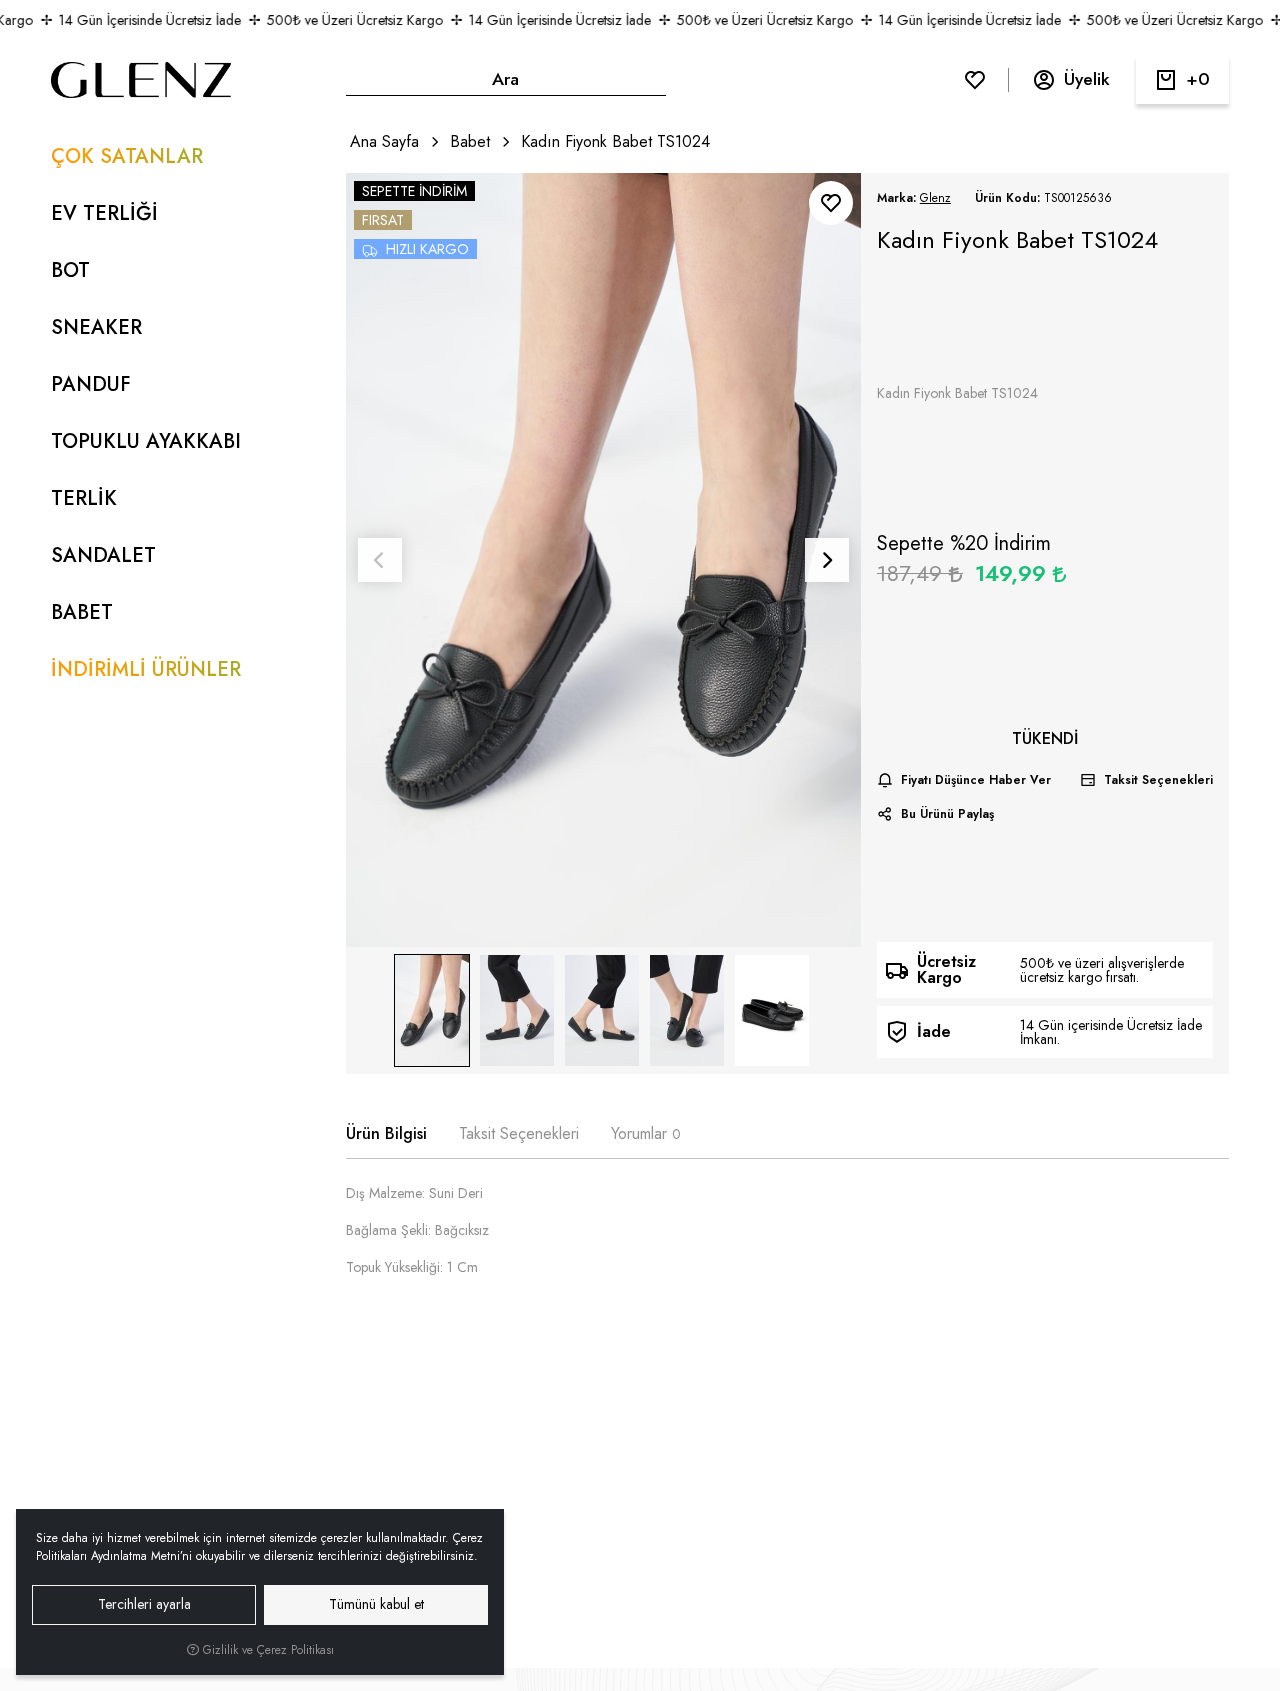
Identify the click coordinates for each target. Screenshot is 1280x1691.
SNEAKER (96, 327)
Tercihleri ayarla (144, 1604)
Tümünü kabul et (376, 1604)
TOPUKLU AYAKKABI (146, 441)
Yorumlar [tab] (646, 1133)
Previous (380, 560)
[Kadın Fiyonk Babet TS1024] (604, 560)
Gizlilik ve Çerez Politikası (266, 1650)
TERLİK (84, 498)
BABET (82, 612)
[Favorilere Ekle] (831, 203)
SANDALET (103, 555)
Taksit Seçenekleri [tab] (519, 1133)
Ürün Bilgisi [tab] (386, 1133)
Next (827, 560)
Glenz (935, 198)
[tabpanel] (787, 1238)
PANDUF (91, 384)
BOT (70, 270)
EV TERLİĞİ (104, 213)
